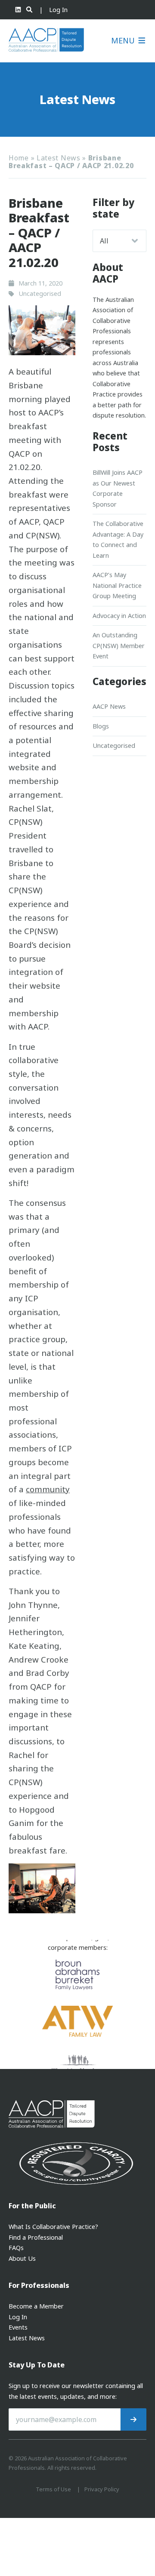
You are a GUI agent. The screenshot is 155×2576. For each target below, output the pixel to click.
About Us (22, 2258)
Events (18, 2327)
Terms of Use (53, 2489)
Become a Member (36, 2306)
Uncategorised (114, 745)
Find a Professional (36, 2237)
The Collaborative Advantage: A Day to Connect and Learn (118, 539)
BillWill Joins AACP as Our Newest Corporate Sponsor (118, 488)
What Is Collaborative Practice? (53, 2227)
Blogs (101, 726)
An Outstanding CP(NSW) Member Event (119, 646)
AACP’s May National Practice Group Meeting (117, 585)
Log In (58, 10)
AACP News (109, 706)
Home (19, 158)
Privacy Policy (102, 2489)
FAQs (16, 2248)
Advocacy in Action (119, 616)
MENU (124, 41)
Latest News (59, 158)
